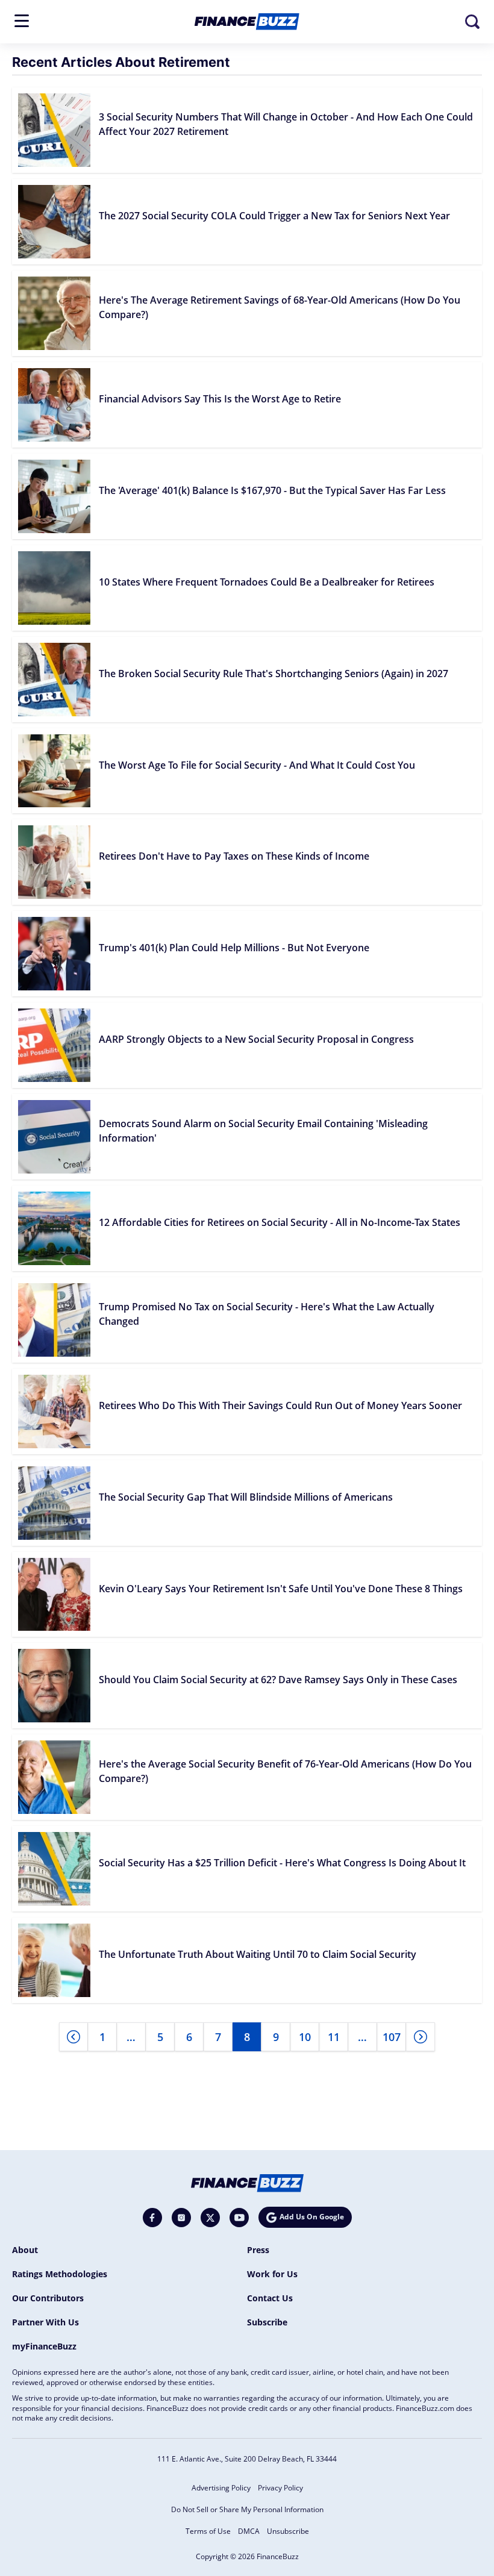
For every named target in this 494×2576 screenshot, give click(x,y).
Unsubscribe (288, 2531)
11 (334, 2037)
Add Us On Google (312, 2217)
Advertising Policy (221, 2488)
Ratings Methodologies (60, 2274)
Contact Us (270, 2298)
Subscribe (267, 2322)
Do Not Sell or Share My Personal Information (247, 2509)
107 (392, 2037)
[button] (22, 21)
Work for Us (272, 2274)
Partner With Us (45, 2322)
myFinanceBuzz (44, 2346)
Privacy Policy (280, 2488)
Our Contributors (48, 2298)
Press (258, 2250)
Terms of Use (208, 2531)
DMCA (249, 2531)
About (25, 2250)
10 (305, 2037)
